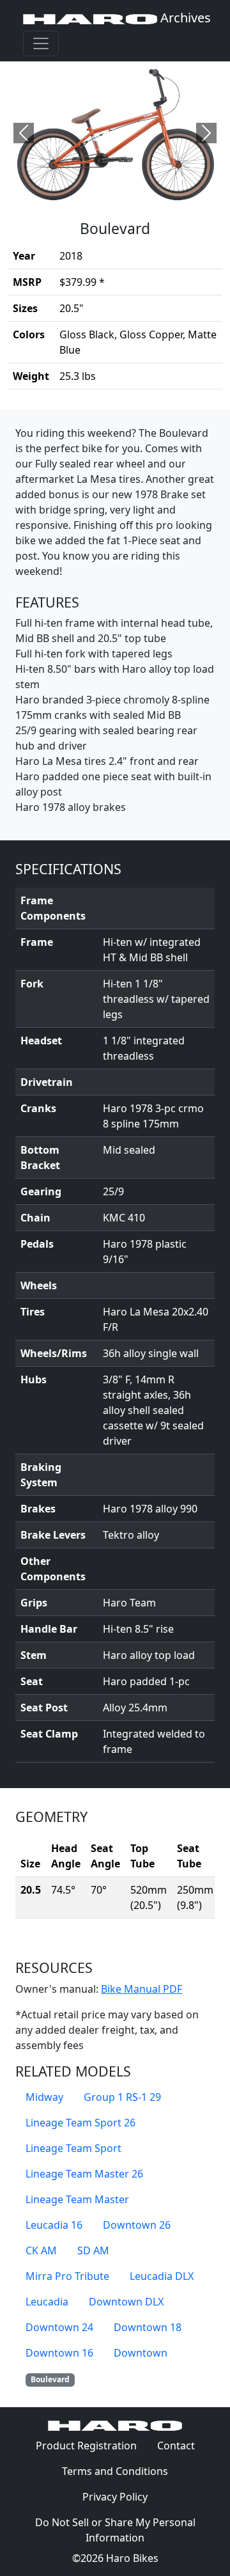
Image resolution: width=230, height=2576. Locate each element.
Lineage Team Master (77, 2199)
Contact (181, 2445)
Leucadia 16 (54, 2225)
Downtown (141, 2353)
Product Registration (86, 2446)
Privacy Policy (120, 2496)
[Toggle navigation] (41, 43)
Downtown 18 (148, 2327)
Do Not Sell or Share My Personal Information (115, 2530)
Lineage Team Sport (73, 2148)
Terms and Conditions (120, 2471)
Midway (44, 2097)
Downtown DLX (126, 2302)
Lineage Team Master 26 (84, 2174)
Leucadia (47, 2302)
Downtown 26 (137, 2225)
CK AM (41, 2250)
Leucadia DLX (162, 2276)
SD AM (93, 2250)
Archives (184, 18)
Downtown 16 (59, 2353)
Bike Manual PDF (142, 1989)
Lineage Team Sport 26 (80, 2123)
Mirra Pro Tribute (67, 2276)
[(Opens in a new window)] (115, 133)
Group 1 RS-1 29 (122, 2097)
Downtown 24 (59, 2327)
